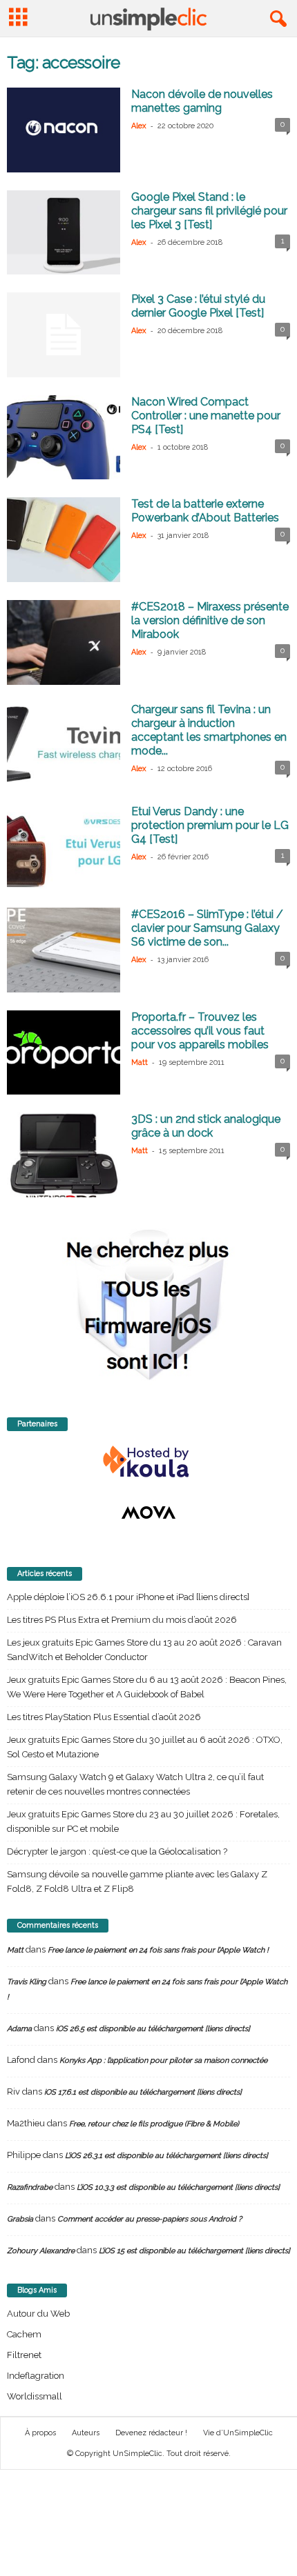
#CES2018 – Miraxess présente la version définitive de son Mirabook (210, 620)
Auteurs (86, 2433)
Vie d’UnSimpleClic (238, 2433)
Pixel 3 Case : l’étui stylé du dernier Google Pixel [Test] (198, 306)
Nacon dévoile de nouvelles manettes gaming (202, 101)
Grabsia (20, 2219)
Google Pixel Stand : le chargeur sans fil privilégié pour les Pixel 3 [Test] (209, 211)
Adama (19, 2029)
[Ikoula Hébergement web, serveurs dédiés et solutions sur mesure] (148, 1462)
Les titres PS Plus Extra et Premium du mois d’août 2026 (122, 1620)
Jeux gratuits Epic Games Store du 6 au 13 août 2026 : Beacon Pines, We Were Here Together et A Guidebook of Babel (147, 1687)
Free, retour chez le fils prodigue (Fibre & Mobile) (154, 2124)
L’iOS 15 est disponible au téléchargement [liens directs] (194, 2251)
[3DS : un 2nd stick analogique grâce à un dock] (64, 1155)
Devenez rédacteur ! (151, 2433)
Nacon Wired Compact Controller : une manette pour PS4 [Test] (206, 416)
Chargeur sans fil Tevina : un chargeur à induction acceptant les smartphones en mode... (209, 730)
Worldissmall (35, 2396)
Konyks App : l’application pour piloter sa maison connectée (163, 2060)
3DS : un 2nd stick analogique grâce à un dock (206, 1126)
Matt (140, 1062)
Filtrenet (24, 2355)
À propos (40, 2433)
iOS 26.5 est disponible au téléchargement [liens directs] (153, 2029)
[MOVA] (148, 1512)
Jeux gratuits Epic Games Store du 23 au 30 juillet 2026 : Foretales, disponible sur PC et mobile (143, 1821)
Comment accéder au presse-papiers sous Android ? (150, 2219)
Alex (139, 126)
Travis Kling (27, 1982)
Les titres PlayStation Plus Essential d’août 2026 (104, 1717)
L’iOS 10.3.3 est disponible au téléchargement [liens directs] (178, 2187)
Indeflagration (36, 2376)
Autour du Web (38, 2314)
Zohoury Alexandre (41, 2251)
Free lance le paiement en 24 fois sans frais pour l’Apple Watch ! (158, 1950)
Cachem (24, 2334)
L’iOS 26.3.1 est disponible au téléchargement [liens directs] (166, 2156)
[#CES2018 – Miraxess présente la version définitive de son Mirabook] (64, 642)
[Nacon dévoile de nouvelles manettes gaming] (64, 130)
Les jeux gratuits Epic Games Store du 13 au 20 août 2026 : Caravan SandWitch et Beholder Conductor (144, 1650)
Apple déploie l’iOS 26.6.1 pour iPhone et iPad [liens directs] (128, 1597)
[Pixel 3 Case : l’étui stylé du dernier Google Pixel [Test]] (64, 335)
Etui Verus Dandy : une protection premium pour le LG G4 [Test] (210, 825)
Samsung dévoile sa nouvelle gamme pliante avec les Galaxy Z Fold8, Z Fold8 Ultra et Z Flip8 (137, 1881)
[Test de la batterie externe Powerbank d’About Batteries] (64, 540)
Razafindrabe (30, 2187)
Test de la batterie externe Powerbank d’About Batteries (205, 511)
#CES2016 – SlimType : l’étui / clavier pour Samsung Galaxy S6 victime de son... (207, 928)
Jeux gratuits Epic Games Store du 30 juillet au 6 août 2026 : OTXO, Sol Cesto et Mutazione (145, 1747)
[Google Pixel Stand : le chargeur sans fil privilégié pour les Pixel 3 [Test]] (64, 233)
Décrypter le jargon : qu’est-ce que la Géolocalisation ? (117, 1851)
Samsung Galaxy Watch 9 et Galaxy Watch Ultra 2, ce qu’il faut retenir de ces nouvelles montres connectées (135, 1784)
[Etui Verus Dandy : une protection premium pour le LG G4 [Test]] (64, 847)
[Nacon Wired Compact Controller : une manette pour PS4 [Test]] (64, 438)
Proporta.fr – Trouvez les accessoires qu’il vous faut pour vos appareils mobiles (200, 1031)
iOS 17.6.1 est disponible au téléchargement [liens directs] (143, 2092)
